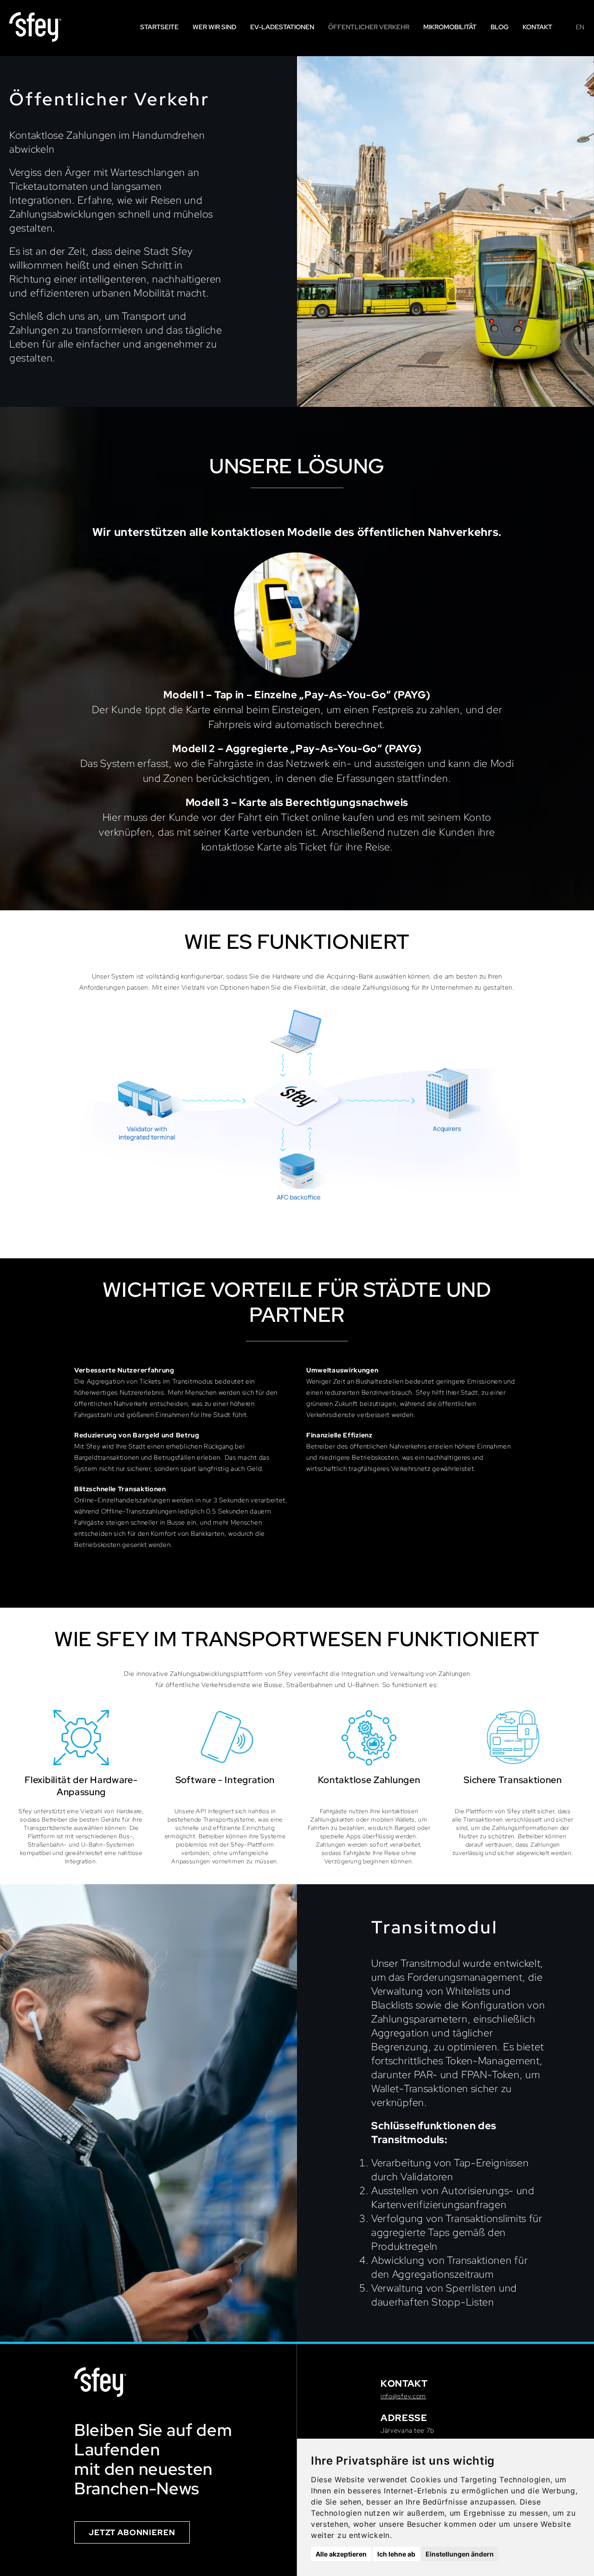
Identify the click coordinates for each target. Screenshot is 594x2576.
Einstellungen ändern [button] (460, 2554)
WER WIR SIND (214, 27)
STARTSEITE (159, 27)
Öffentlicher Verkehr (369, 27)
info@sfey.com (403, 2396)
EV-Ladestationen (282, 27)
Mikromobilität (450, 27)
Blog (500, 27)
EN (580, 27)
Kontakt (537, 27)
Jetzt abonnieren (132, 2532)
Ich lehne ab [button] (396, 2554)
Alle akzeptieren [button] (341, 2554)
